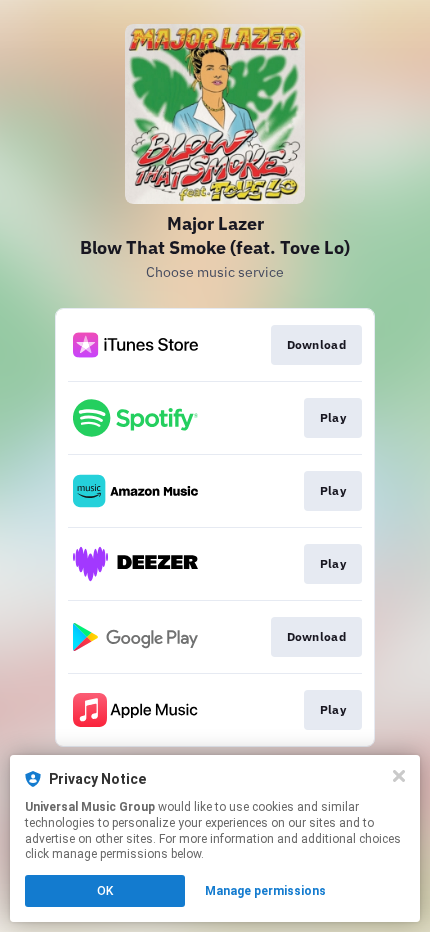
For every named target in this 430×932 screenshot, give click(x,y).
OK (105, 891)
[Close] (399, 776)
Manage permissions (265, 891)
